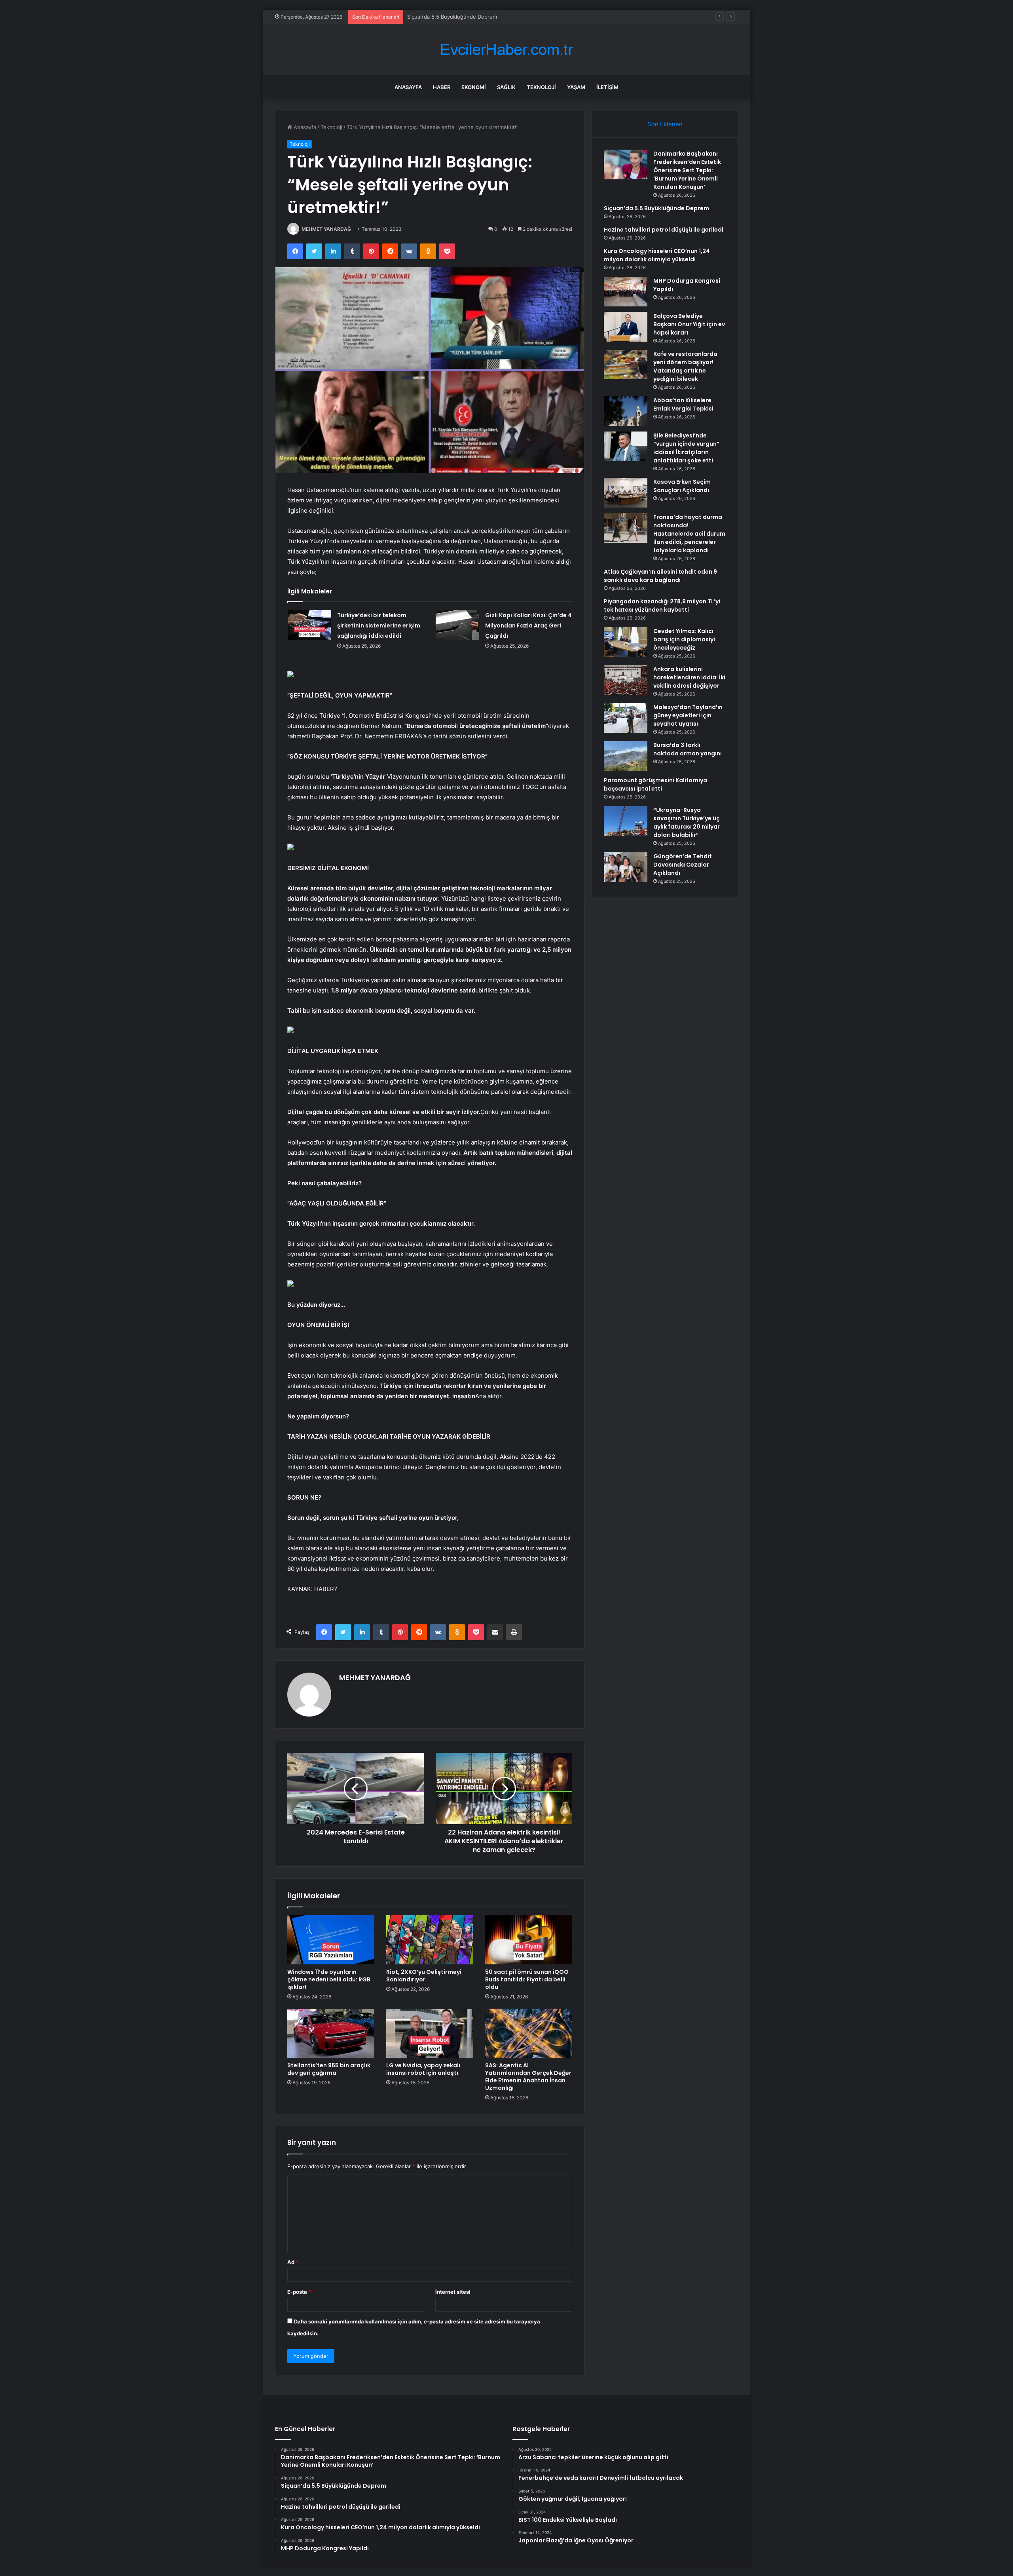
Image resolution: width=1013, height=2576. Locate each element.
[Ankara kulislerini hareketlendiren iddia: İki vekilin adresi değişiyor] (626, 680)
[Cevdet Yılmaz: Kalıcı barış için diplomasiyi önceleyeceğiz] (626, 642)
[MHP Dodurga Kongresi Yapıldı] (626, 292)
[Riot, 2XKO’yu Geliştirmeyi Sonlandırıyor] (430, 1940)
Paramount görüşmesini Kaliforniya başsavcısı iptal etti (655, 784)
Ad (293, 2262)
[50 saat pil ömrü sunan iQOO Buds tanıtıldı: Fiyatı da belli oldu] (529, 1940)
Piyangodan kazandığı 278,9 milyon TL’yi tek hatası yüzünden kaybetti (662, 606)
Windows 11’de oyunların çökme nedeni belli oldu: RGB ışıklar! (329, 1979)
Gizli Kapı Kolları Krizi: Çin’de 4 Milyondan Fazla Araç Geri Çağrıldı (528, 625)
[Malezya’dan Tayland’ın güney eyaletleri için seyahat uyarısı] (626, 718)
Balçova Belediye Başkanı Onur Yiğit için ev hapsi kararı (689, 324)
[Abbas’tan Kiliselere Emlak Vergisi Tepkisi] (626, 411)
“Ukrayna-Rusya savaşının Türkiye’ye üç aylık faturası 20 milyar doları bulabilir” (687, 822)
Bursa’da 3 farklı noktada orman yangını (688, 749)
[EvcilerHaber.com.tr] (506, 50)
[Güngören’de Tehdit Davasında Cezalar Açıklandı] (626, 867)
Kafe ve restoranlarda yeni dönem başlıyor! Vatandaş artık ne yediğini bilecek (685, 366)
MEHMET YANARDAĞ (326, 229)
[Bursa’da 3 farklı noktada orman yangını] (626, 756)
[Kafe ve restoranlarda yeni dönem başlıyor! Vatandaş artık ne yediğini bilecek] (626, 365)
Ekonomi (474, 87)
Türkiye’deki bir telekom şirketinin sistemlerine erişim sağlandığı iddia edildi (379, 625)
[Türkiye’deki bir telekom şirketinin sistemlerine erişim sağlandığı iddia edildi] (309, 625)
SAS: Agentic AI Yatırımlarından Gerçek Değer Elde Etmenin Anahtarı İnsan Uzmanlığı (528, 2077)
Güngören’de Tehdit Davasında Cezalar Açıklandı (683, 865)
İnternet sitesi (453, 2292)
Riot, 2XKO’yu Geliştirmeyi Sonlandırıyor (424, 1976)
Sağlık (506, 87)
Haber (442, 87)
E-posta (299, 2292)
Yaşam (576, 87)
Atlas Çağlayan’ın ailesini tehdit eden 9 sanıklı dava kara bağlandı (660, 576)
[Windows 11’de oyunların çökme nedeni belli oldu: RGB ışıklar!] (331, 1940)
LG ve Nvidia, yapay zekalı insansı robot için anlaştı (423, 2069)
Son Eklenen (665, 124)
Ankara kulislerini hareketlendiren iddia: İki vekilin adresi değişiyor (689, 677)
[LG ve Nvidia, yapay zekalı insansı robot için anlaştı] (430, 2033)
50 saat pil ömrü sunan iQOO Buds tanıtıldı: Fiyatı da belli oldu (527, 1979)
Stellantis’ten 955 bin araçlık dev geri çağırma (329, 2069)
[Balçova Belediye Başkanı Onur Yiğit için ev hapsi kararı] (626, 327)
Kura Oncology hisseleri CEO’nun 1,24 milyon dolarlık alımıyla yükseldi (657, 255)
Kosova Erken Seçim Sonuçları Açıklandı (682, 486)
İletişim (607, 87)
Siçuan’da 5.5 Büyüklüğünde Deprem (656, 208)
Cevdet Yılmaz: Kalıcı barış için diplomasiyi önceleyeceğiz (684, 639)
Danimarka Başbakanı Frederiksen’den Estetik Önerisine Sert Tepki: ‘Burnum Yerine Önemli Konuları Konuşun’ (687, 170)
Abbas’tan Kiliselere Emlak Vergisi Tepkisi (683, 404)
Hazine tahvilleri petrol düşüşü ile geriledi (458, 17)
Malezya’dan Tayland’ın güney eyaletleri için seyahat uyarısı (688, 715)
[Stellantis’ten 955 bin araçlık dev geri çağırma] (331, 2033)
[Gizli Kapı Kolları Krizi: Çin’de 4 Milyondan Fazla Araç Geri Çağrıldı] (457, 625)
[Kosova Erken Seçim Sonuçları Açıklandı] (626, 493)
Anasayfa (408, 87)
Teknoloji (541, 87)
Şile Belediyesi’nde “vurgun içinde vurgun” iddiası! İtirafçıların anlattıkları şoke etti (686, 448)
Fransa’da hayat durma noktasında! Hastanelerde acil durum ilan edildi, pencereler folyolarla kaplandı (689, 534)
